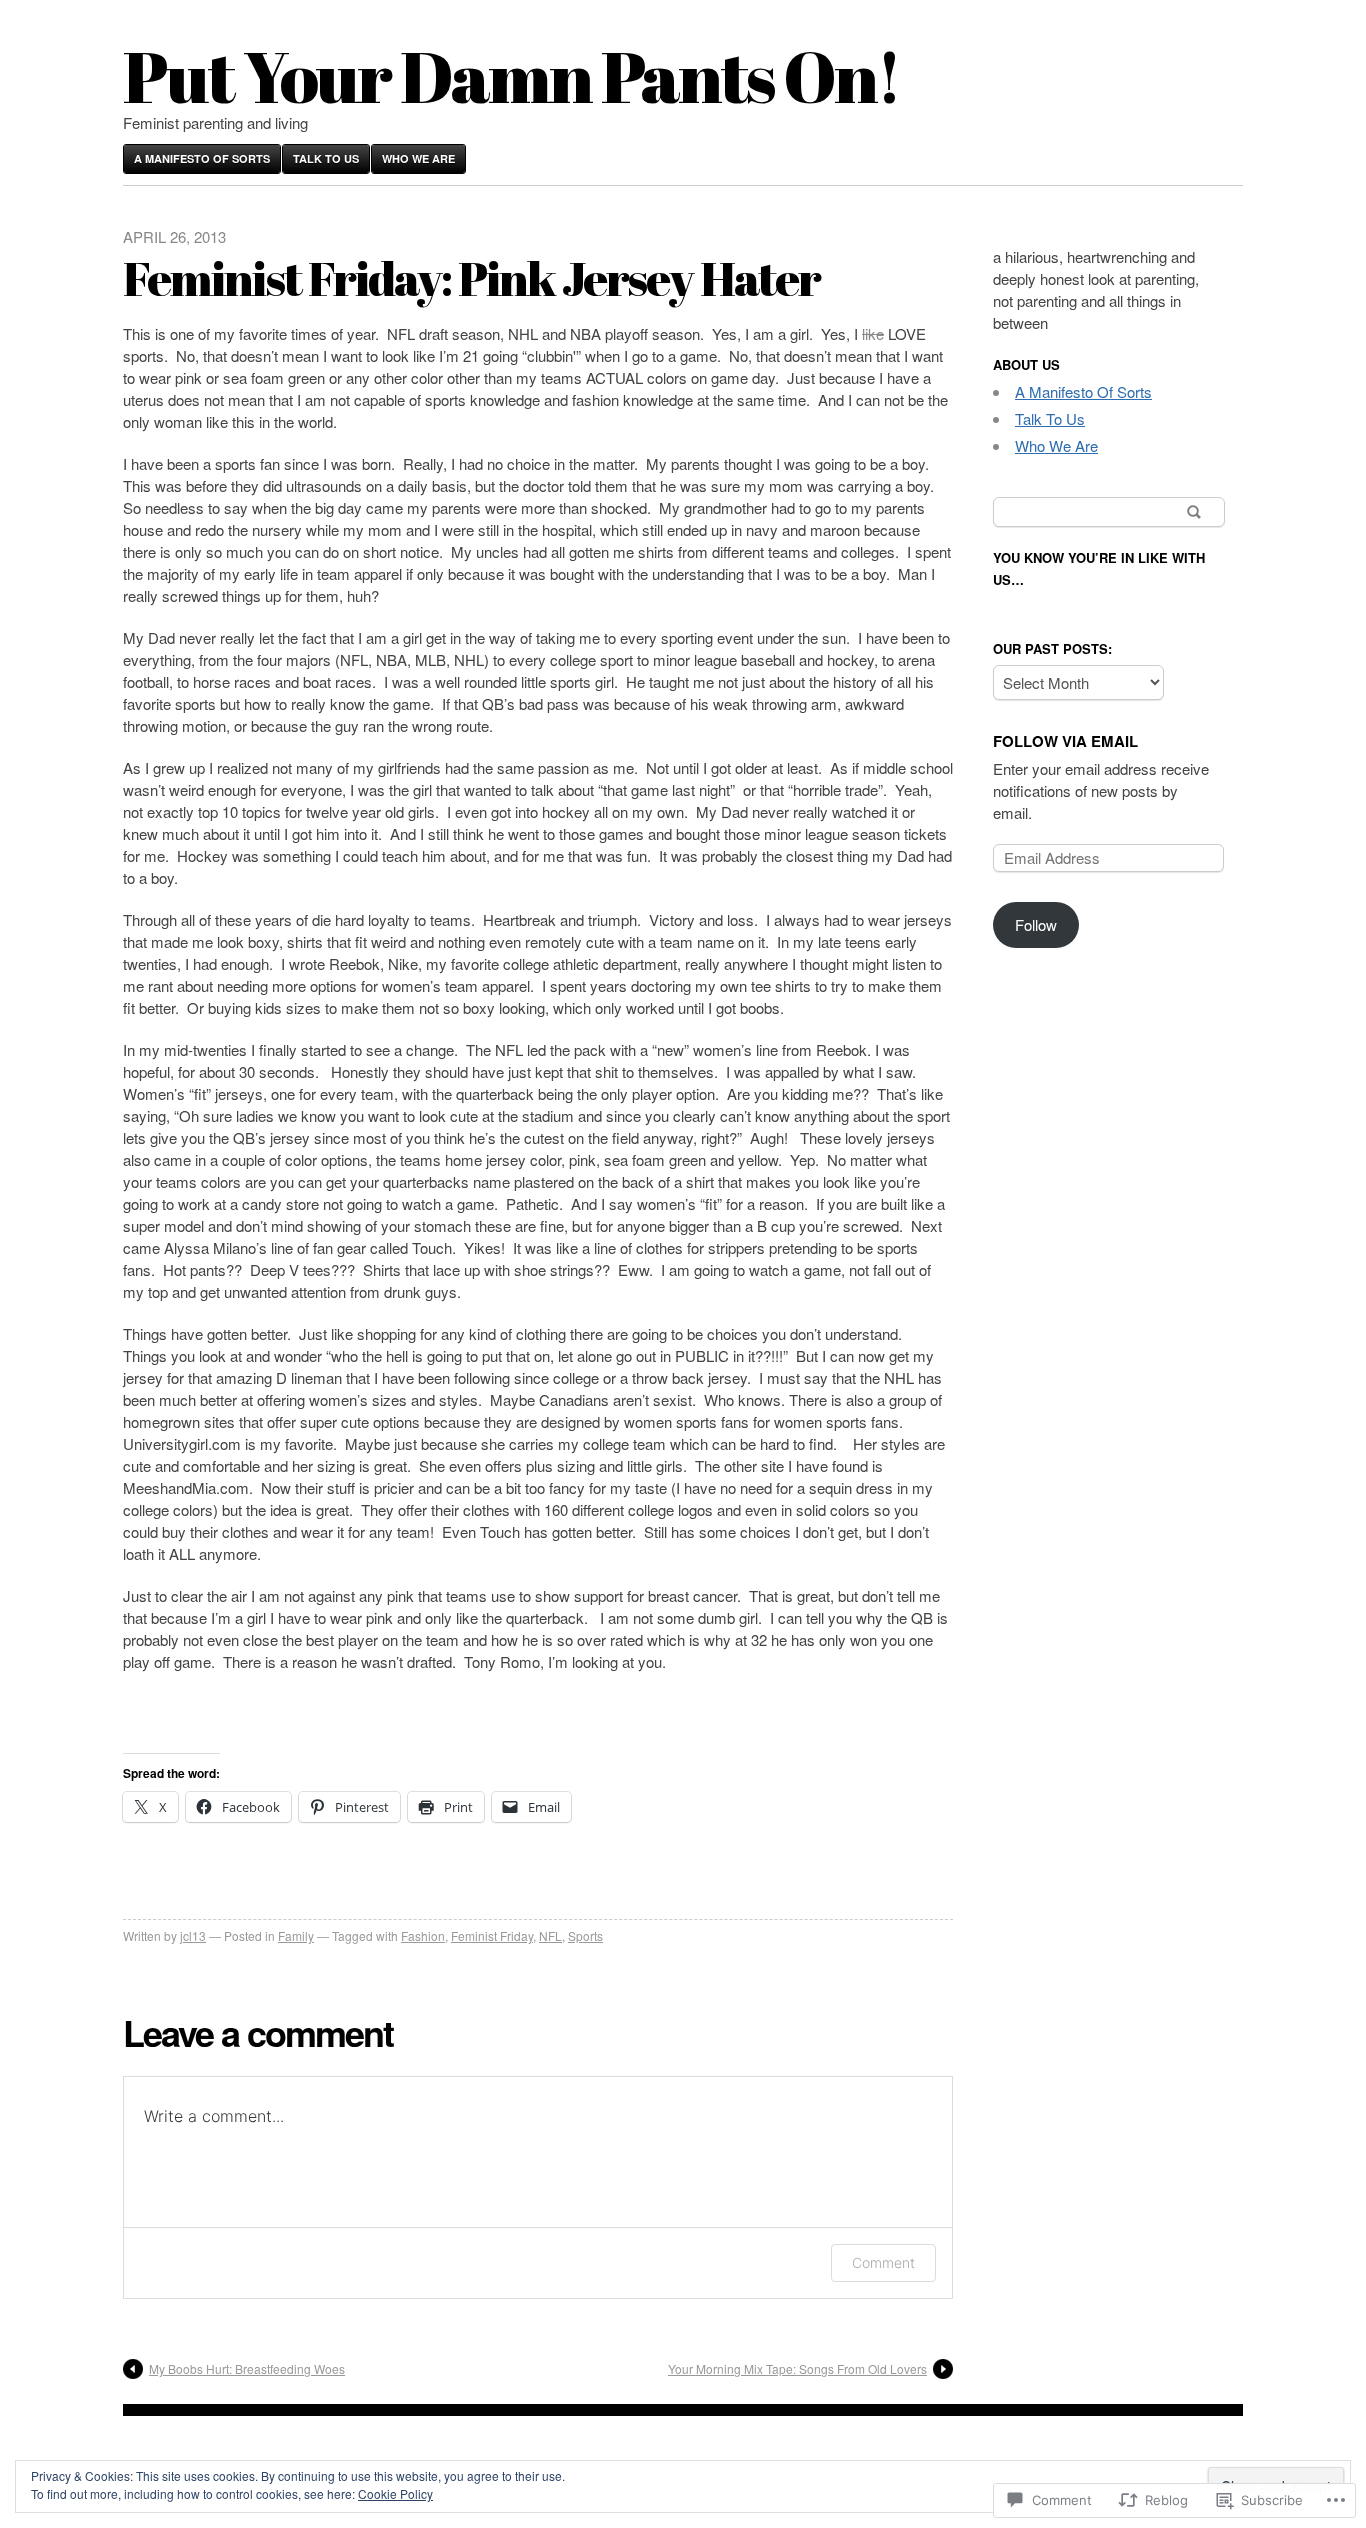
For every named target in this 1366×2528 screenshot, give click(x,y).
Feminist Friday (492, 1935)
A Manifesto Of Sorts (202, 158)
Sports (585, 1935)
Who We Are (418, 158)
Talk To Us (326, 158)
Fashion (423, 1935)
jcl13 (193, 1935)
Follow (1036, 924)
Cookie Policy (395, 2493)
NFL (550, 1935)
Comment (883, 2262)
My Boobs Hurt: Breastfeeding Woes (247, 2368)
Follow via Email (1065, 741)
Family (296, 1935)
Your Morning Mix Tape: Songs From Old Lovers (797, 2368)
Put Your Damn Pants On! (511, 75)
